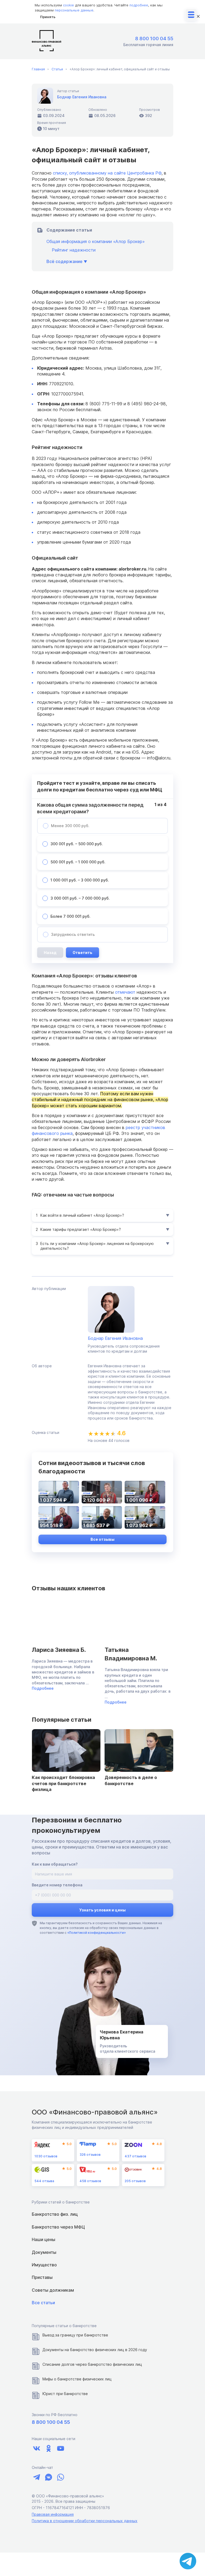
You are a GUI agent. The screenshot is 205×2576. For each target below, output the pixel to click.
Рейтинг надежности (74, 250)
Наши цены (44, 2239)
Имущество (44, 2265)
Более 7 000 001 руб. (70, 916)
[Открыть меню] (191, 15)
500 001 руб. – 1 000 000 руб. (78, 862)
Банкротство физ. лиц (55, 2214)
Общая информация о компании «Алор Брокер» (96, 241)
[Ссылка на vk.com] (36, 2448)
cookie (68, 5)
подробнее (139, 5)
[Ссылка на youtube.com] (60, 2448)
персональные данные (74, 10)
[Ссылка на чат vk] (48, 2477)
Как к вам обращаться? (55, 1864)
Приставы (42, 2277)
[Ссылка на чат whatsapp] (60, 2477)
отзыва (44, 2181)
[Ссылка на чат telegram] (36, 2477)
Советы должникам (53, 2290)
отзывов (46, 2156)
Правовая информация (53, 2514)
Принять (48, 17)
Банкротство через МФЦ (58, 2227)
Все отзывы (102, 1539)
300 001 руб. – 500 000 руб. (77, 844)
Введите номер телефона (57, 1885)
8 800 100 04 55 (154, 39)
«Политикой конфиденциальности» (96, 1933)
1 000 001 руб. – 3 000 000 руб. (80, 880)
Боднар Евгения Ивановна (82, 97)
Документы (44, 2252)
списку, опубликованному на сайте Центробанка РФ (107, 173)
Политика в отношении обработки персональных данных (85, 2521)
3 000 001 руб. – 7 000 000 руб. (80, 898)
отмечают (125, 992)
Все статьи (43, 2303)
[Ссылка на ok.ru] (48, 2448)
